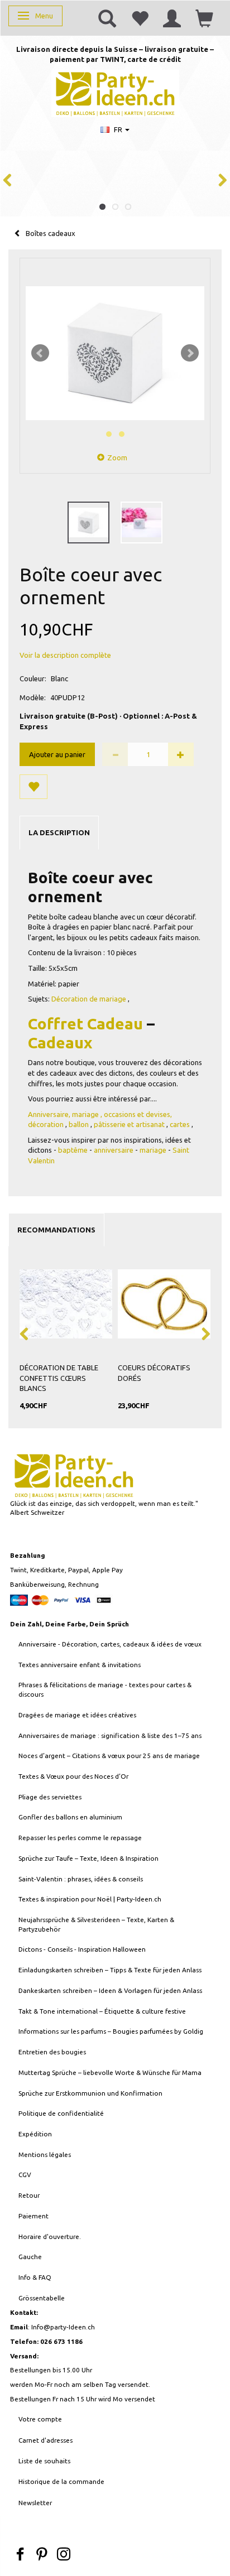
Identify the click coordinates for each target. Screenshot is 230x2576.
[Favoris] (140, 18)
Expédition (35, 2134)
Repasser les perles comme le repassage (80, 1838)
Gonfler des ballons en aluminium (70, 1817)
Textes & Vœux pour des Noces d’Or (73, 1776)
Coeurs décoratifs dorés (154, 1373)
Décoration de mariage (89, 999)
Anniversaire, (49, 1114)
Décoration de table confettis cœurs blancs (59, 1378)
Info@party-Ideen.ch (63, 2327)
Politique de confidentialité (61, 2113)
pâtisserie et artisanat (129, 1124)
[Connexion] (172, 18)
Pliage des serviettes (50, 1797)
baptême (73, 1150)
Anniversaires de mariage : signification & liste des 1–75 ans (110, 1735)
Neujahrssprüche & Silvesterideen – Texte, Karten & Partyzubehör (96, 1924)
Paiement (33, 2216)
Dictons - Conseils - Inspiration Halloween (82, 1949)
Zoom (117, 458)
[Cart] (204, 18)
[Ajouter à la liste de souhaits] (33, 787)
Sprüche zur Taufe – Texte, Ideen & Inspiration (88, 1858)
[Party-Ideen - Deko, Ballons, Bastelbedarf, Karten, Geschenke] (115, 92)
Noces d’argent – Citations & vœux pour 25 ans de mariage (109, 1756)
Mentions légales (45, 2154)
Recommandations (56, 1230)
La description (59, 832)
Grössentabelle (42, 2298)
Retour (29, 2195)
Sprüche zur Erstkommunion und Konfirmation (90, 2093)
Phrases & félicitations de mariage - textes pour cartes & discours (105, 1689)
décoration (46, 1124)
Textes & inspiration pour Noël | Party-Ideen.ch (90, 1899)
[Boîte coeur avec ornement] (115, 353)
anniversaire (114, 1150)
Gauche (30, 2257)
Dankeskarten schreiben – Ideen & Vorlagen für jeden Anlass (110, 1990)
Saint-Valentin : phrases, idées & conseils (81, 1879)
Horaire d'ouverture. (50, 2236)
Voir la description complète (65, 655)
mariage (85, 1114)
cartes (180, 1124)
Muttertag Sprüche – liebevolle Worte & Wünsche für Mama (110, 2072)
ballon (79, 1124)
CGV (25, 2175)
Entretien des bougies (52, 2052)
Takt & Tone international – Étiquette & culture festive (102, 2011)
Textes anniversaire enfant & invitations (80, 1665)
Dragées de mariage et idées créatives (77, 1715)
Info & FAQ (35, 2277)
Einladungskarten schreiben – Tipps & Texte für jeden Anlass (110, 1970)
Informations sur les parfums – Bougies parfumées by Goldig (111, 2031)
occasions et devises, (138, 1114)
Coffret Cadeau (85, 1024)
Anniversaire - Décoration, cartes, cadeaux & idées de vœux (110, 1644)
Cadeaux (60, 1043)
